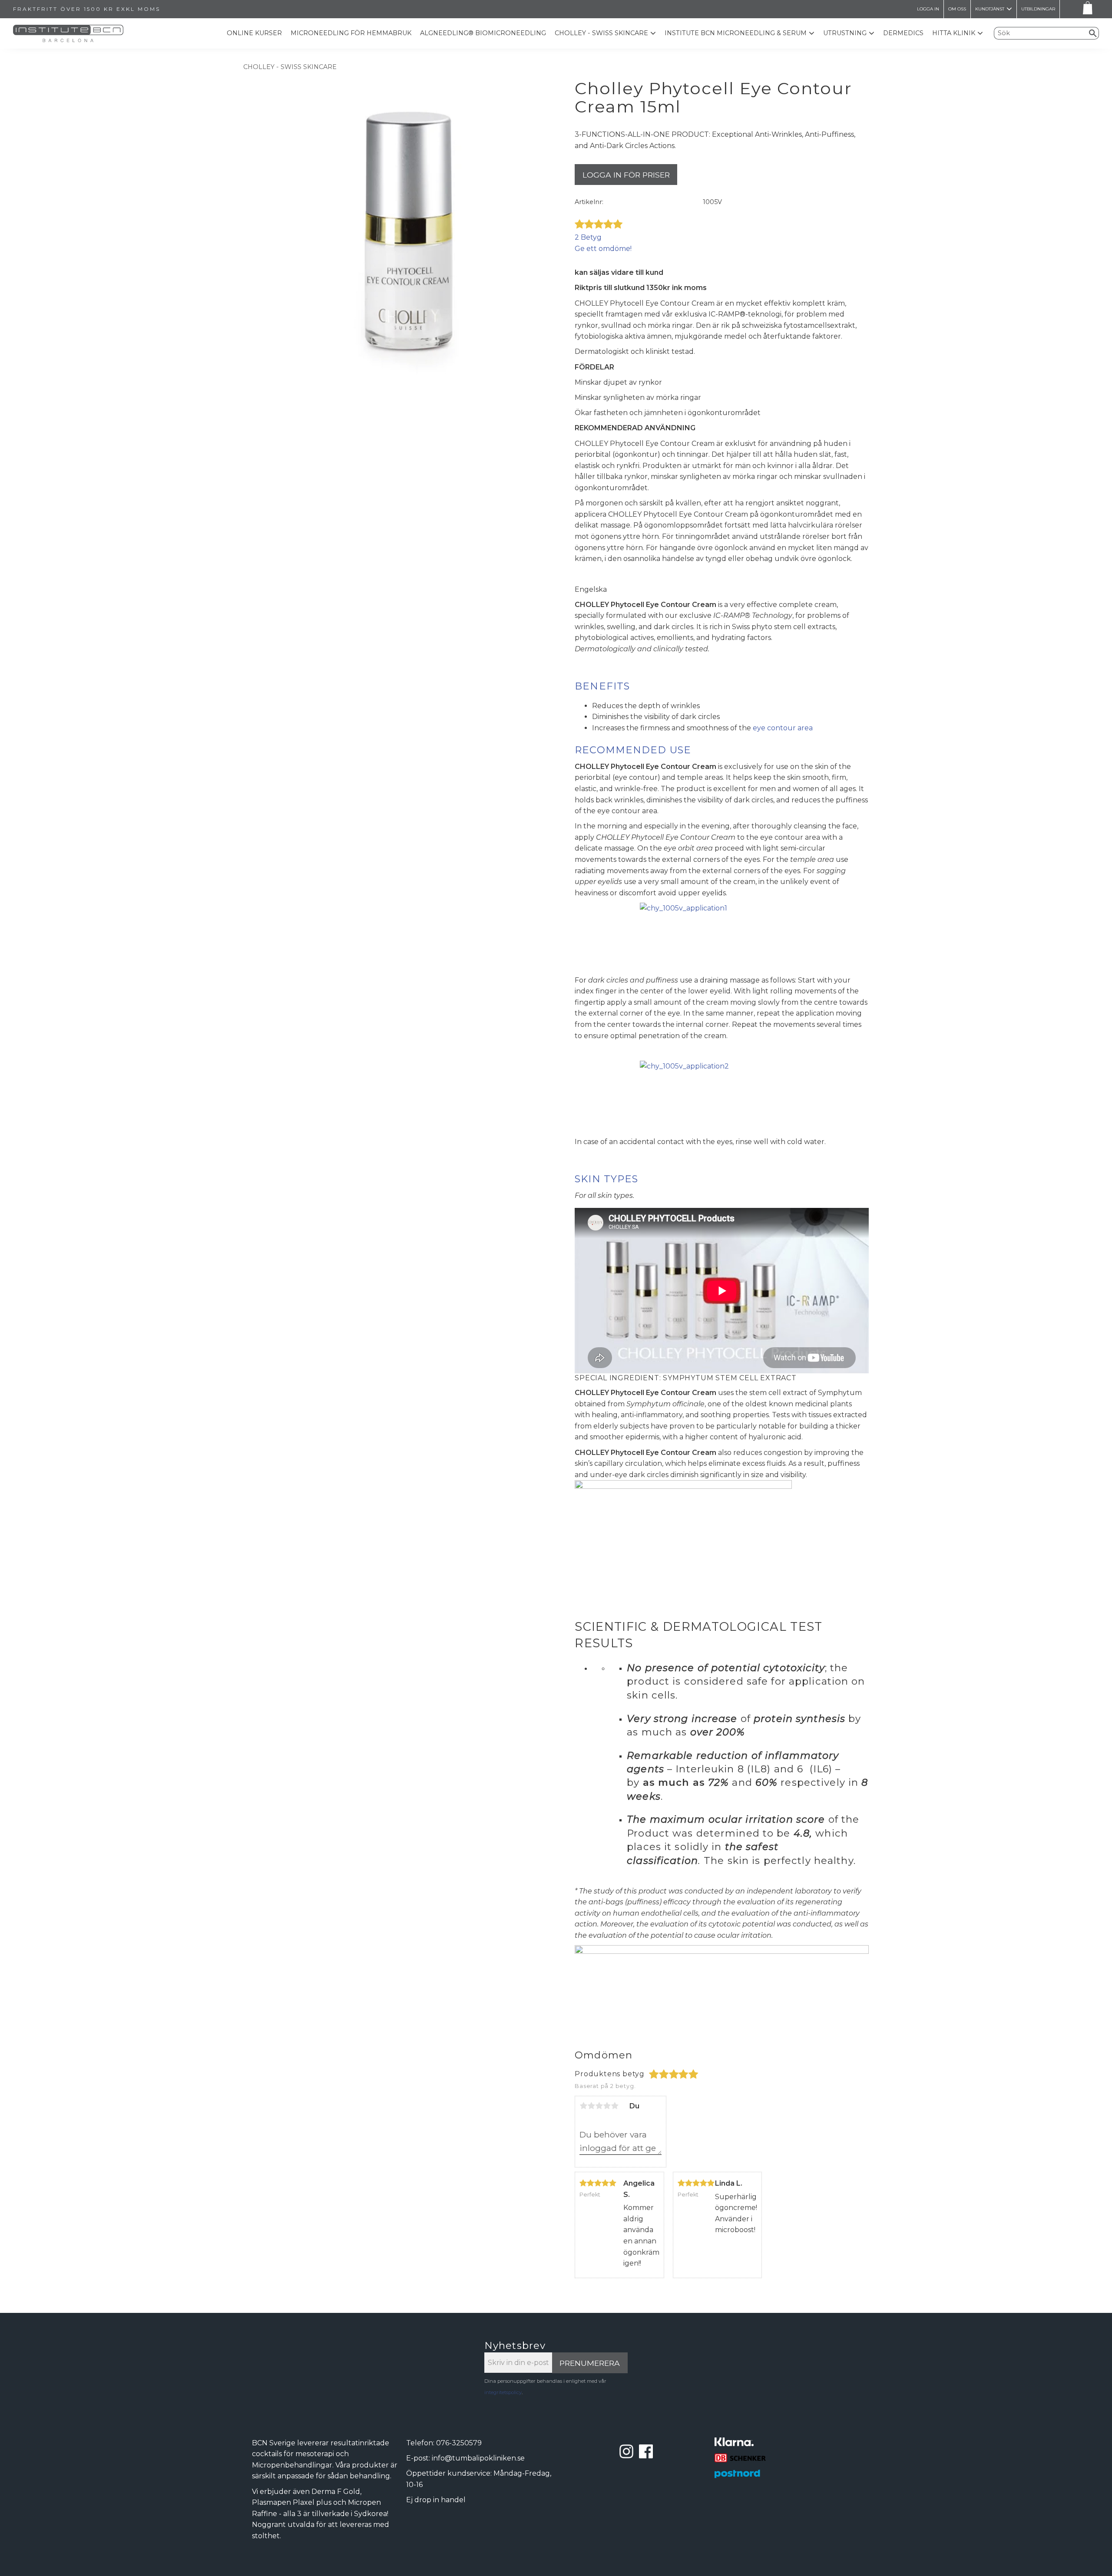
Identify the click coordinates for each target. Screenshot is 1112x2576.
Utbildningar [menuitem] (1038, 9)
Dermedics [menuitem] (903, 33)
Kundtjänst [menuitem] (990, 9)
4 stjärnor (607, 2106)
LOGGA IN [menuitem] (928, 9)
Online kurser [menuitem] (254, 33)
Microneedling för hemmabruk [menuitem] (351, 33)
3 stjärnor (599, 2106)
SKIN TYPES (606, 1179)
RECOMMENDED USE (633, 750)
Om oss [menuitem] (957, 9)
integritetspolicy (503, 2392)
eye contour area (783, 728)
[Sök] (1093, 33)
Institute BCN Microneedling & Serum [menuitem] (736, 33)
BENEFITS (602, 686)
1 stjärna (583, 2106)
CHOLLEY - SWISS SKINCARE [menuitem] (601, 33)
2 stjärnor (591, 2106)
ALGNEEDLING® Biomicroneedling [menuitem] (483, 33)
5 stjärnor (615, 2106)
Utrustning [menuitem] (845, 33)
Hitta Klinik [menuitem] (954, 33)
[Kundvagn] (1086, 9)
